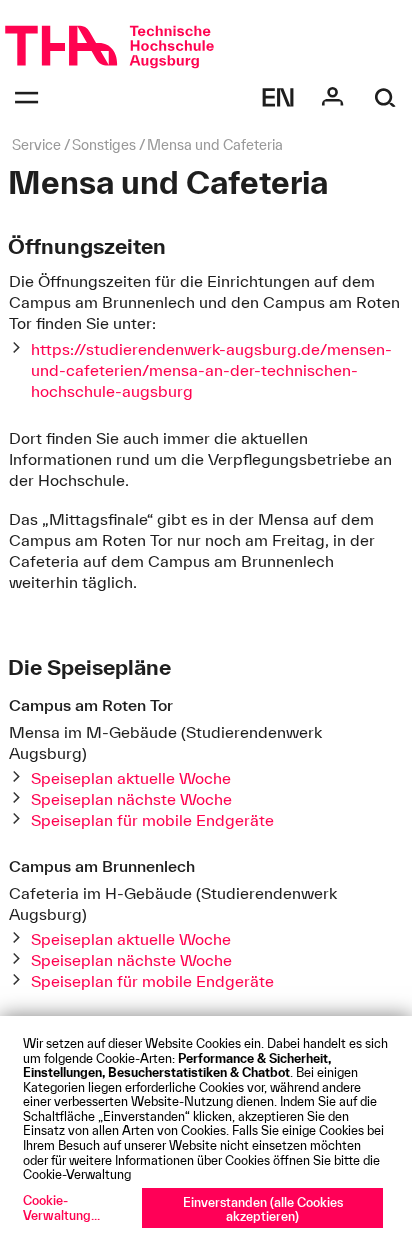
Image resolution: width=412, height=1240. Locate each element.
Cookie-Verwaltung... (61, 1207)
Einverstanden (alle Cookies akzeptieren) (263, 1209)
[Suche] (385, 97)
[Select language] (278, 97)
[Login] (332, 97)
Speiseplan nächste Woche (131, 799)
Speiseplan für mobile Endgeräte (152, 820)
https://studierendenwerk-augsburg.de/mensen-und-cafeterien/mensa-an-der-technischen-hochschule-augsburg (211, 370)
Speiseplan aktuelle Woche (131, 778)
